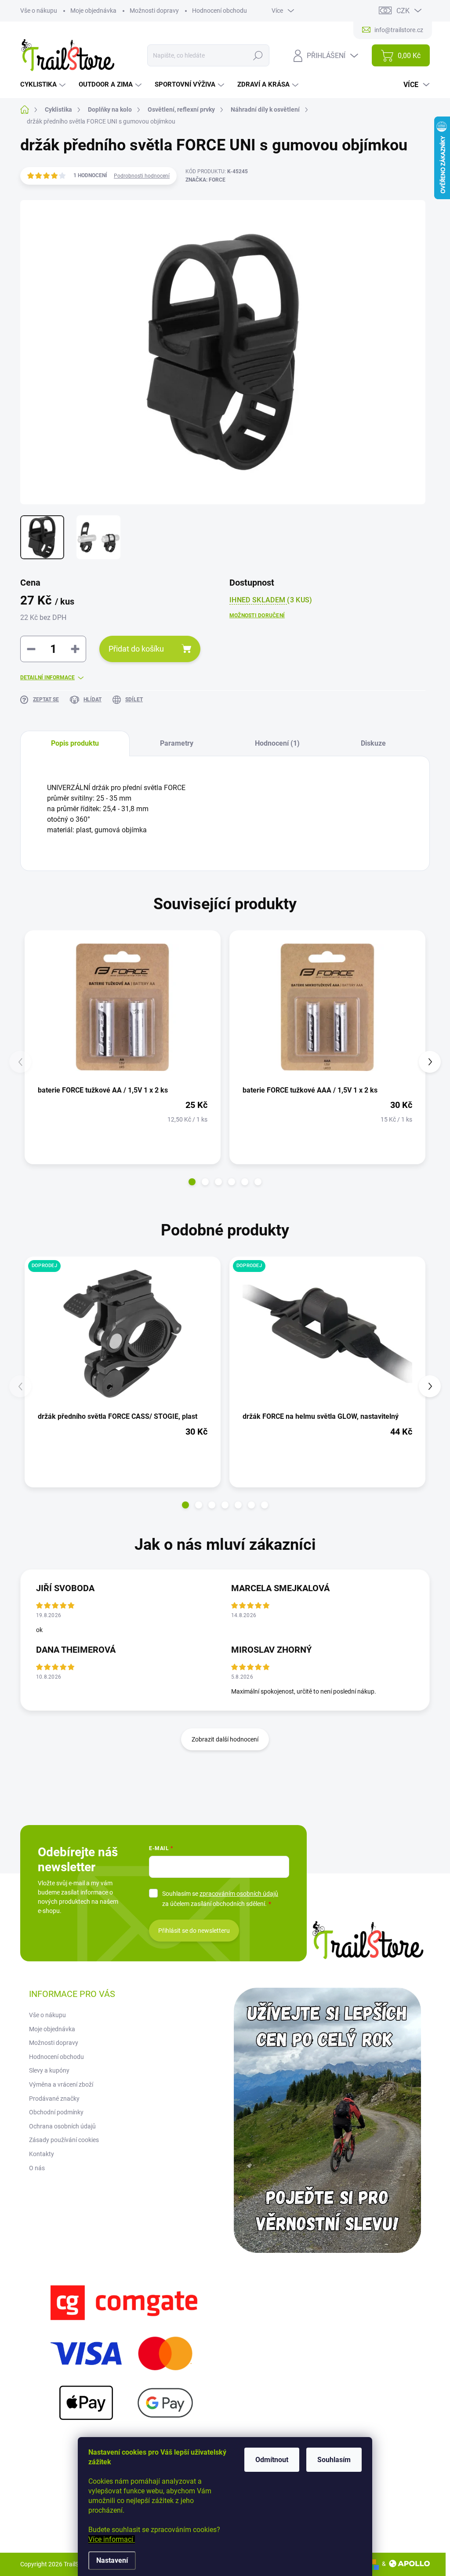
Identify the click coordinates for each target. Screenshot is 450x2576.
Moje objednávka (93, 11)
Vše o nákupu (39, 11)
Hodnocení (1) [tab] (277, 743)
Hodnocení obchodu (220, 11)
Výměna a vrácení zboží (61, 2084)
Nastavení (112, 2560)
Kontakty (42, 2154)
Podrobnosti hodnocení (142, 176)
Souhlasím (334, 2460)
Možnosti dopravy (154, 11)
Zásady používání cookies (64, 2140)
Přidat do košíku (136, 649)
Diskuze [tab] (373, 743)
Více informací (112, 2539)
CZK (403, 11)
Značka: (205, 180)
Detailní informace (47, 678)
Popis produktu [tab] (75, 743)
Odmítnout (272, 2460)
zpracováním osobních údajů (239, 1894)
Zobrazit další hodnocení (225, 1739)
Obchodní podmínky (56, 2112)
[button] (192, 1182)
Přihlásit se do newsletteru (194, 1931)
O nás (37, 2168)
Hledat (258, 55)
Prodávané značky (54, 2099)
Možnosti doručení (257, 616)
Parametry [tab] (177, 743)
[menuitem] (44, 85)
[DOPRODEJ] (123, 1334)
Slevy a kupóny (49, 2070)
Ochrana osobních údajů (62, 2126)
